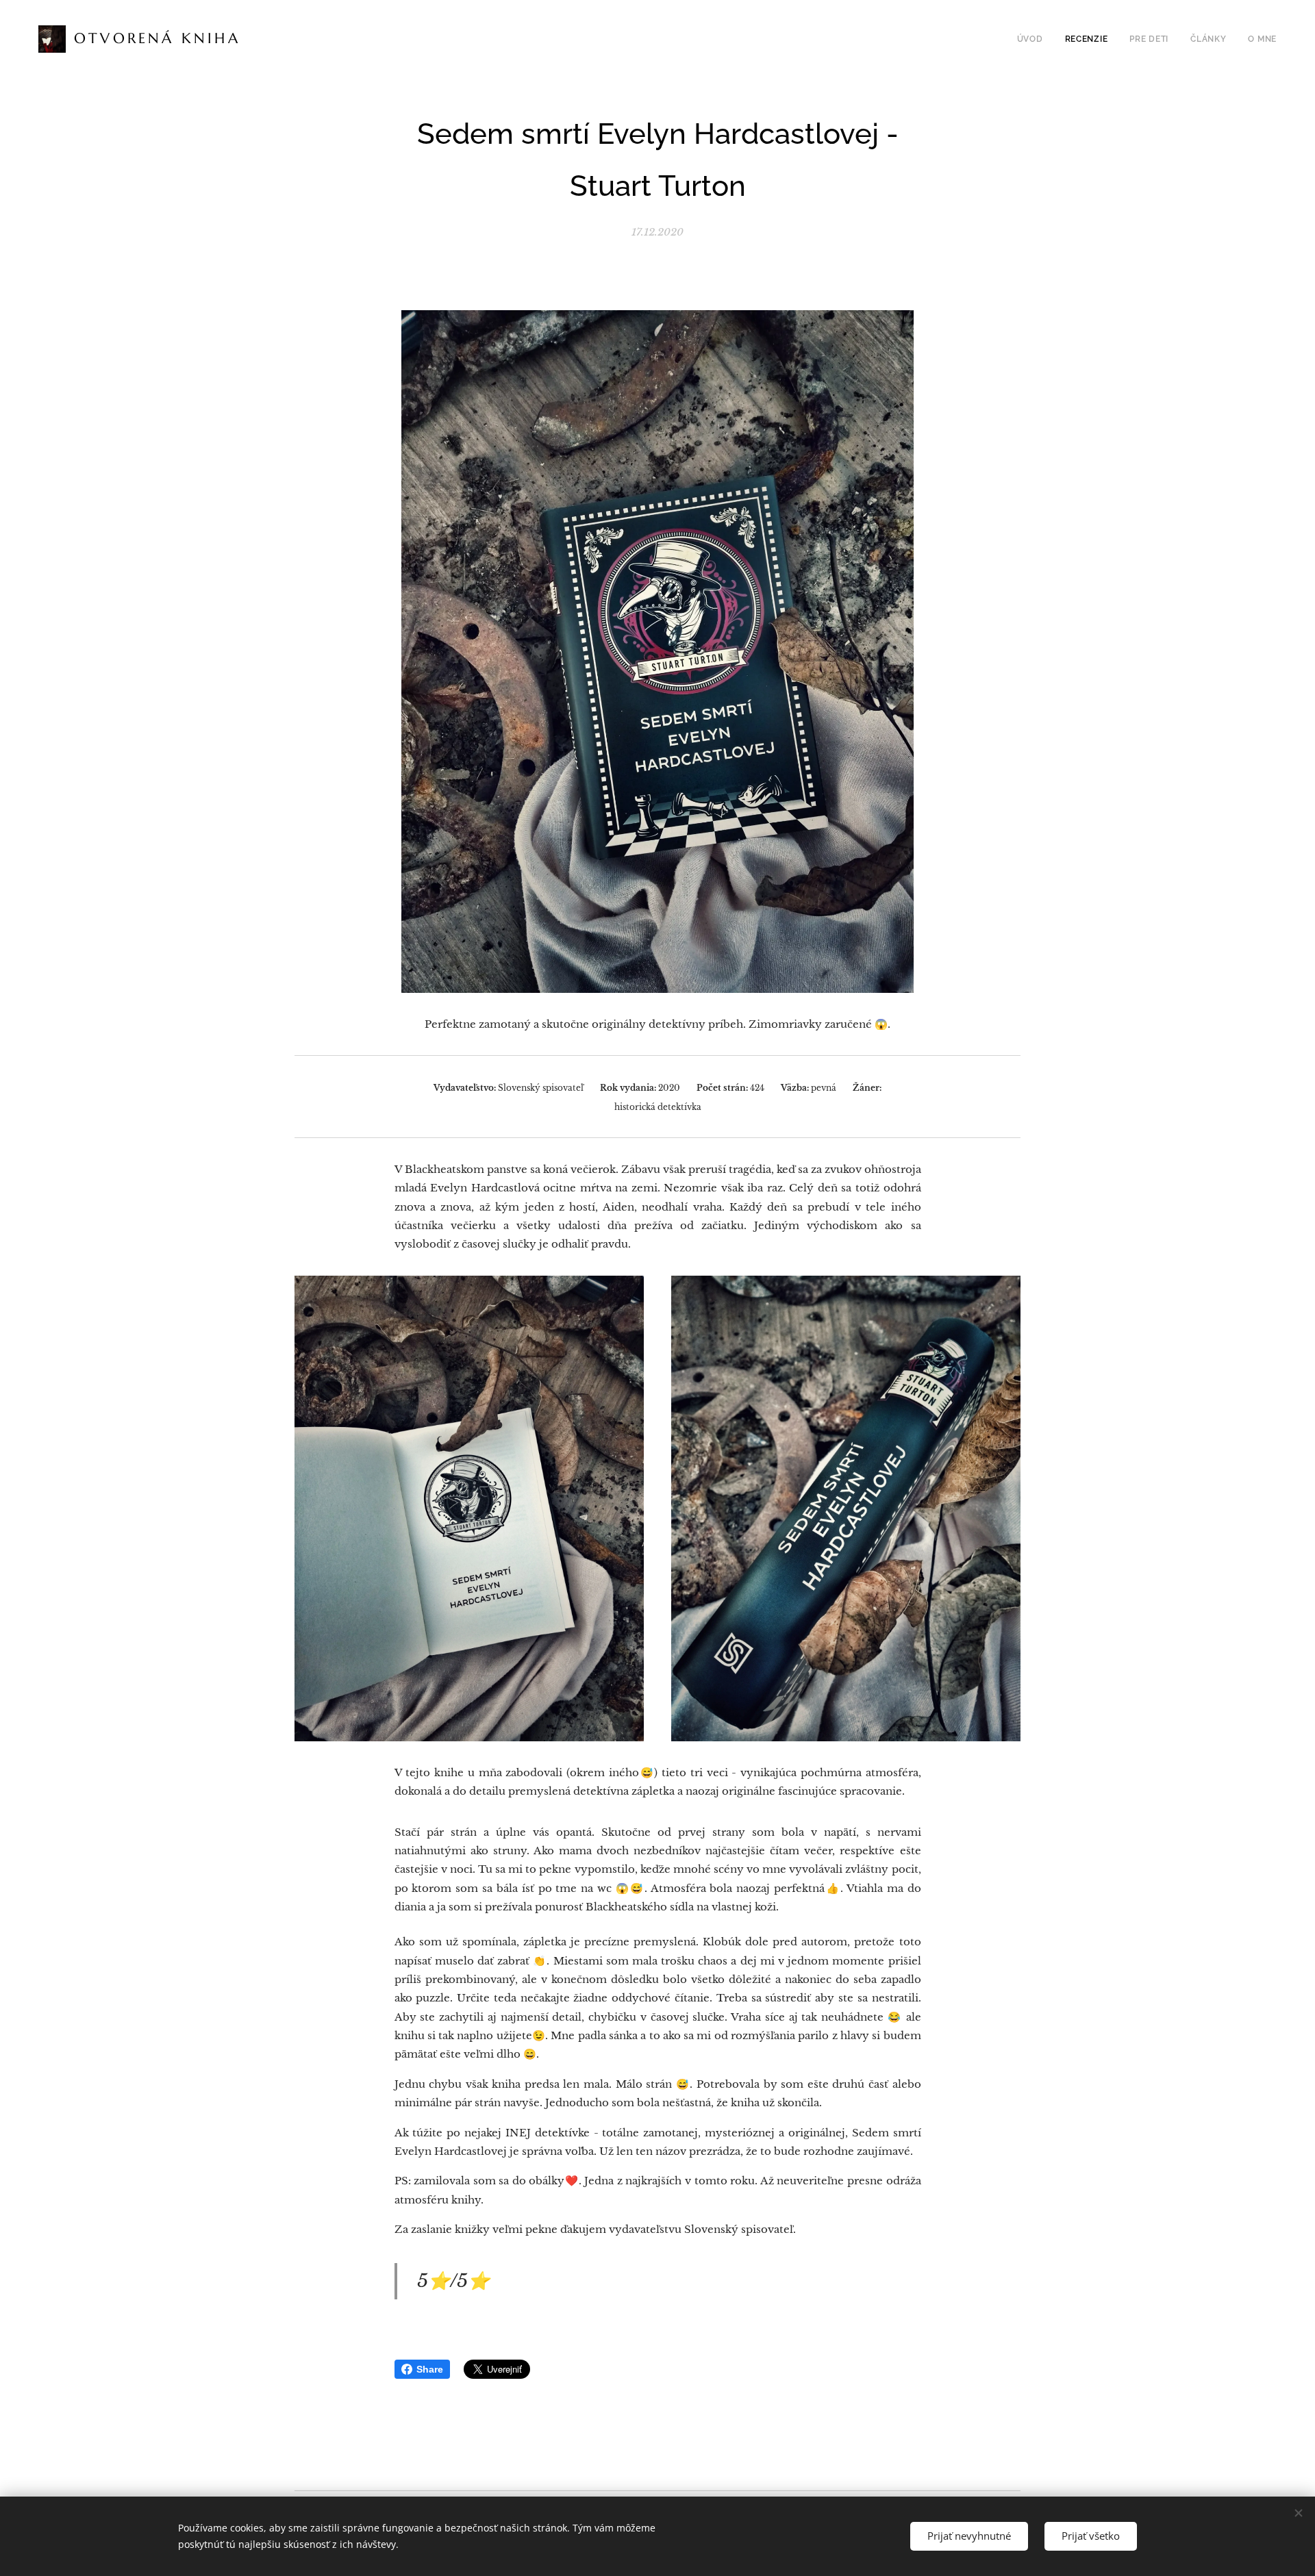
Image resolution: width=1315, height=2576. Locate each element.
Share (430, 2369)
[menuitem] (1034, 39)
